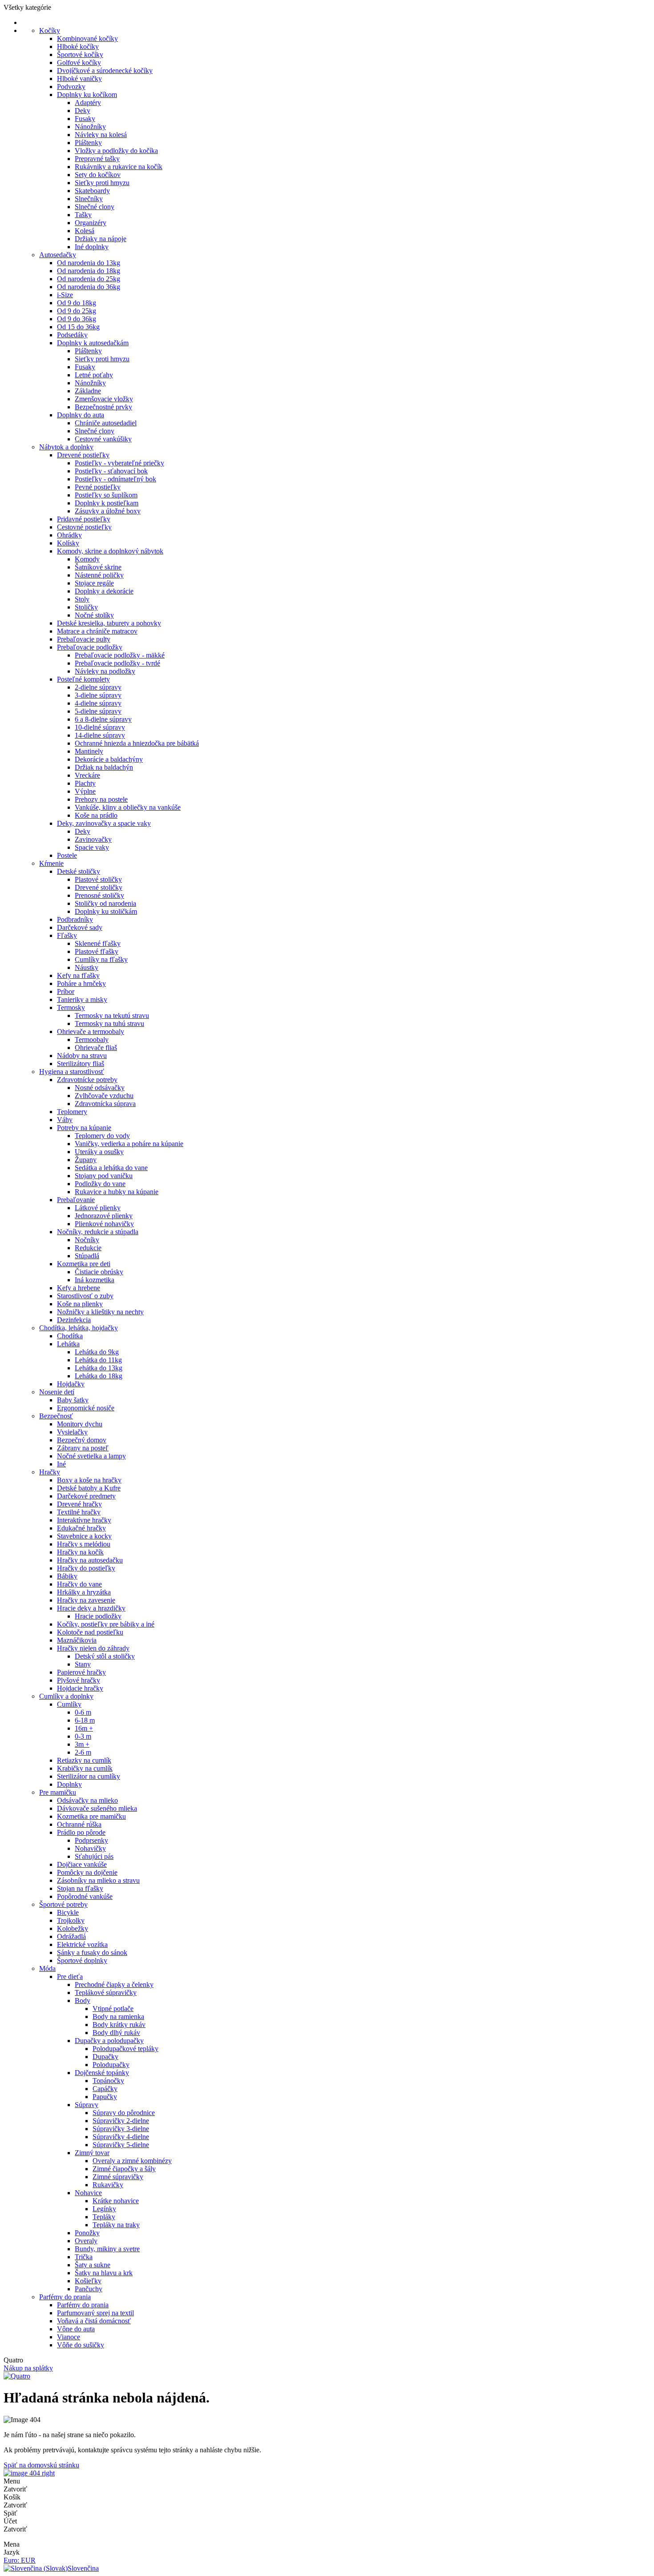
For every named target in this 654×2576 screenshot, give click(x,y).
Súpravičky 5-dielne (121, 2145)
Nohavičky (90, 1848)
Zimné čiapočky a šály (124, 2169)
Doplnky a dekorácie (104, 591)
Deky (83, 111)
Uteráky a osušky (99, 1152)
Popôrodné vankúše (85, 1896)
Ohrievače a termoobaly (91, 1032)
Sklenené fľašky (98, 943)
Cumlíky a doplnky (66, 1696)
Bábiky (67, 1576)
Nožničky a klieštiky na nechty (100, 1312)
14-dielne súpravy (100, 735)
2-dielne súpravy (98, 687)
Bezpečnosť (56, 1416)
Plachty (85, 783)
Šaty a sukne (93, 2265)
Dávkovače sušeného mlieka (97, 1808)
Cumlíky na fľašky (101, 959)
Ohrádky (69, 535)
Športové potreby (63, 1904)
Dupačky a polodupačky (109, 2041)
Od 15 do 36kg (78, 327)
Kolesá (85, 231)
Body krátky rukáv (119, 2025)
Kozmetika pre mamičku (91, 1816)
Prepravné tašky (97, 159)
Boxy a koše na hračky (89, 1480)
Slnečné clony (95, 207)
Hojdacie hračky (80, 1688)
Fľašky (67, 935)
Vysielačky (72, 1432)
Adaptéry (88, 103)
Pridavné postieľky (84, 519)
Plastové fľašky (97, 951)
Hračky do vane (79, 1584)
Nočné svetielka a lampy (91, 1456)
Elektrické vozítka (82, 1944)
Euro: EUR (20, 2560)
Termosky (71, 1007)
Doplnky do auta (81, 415)
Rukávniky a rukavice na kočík (119, 167)
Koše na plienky (80, 1304)
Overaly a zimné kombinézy (132, 2161)
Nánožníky (90, 127)
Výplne (85, 791)
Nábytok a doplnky (66, 447)
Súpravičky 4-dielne (121, 2137)
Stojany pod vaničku (104, 1176)
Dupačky (105, 2057)
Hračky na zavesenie (86, 1600)
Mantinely (89, 751)
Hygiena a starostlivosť (72, 1072)
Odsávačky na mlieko (87, 1800)
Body (83, 2001)
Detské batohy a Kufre (89, 1488)
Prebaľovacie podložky (90, 647)
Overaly (86, 2241)
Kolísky (68, 543)
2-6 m (83, 1752)
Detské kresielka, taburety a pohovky (109, 623)
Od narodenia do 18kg (89, 271)
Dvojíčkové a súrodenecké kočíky (105, 71)
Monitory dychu (80, 1424)
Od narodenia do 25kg (89, 279)
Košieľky (88, 2281)
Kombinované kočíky (87, 38)
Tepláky (104, 2217)
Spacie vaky (92, 847)
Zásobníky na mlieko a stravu (98, 1880)
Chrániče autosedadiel (106, 423)
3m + (82, 1744)
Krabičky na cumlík (85, 1768)
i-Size (65, 295)
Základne (88, 391)
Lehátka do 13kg (99, 1368)
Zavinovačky (93, 839)
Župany (86, 1160)
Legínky (104, 2209)
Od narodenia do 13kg (89, 263)
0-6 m (83, 1712)
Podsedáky (72, 335)
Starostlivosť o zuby (85, 1296)
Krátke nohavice (116, 2201)
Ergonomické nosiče (86, 1408)
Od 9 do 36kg (77, 319)
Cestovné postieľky (84, 527)
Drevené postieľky (83, 455)
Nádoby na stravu (82, 1056)
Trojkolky (71, 1920)
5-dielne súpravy (98, 711)
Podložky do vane (100, 1184)
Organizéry (91, 223)
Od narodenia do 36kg (89, 287)
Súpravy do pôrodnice (124, 2113)
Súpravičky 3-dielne (121, 2129)
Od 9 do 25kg (77, 311)
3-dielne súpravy (98, 695)
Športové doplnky (82, 1960)
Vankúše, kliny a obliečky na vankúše (128, 807)
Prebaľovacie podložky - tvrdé (117, 663)
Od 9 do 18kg (77, 303)
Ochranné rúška (79, 1824)
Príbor (66, 991)
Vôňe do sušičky (81, 2345)
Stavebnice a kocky (84, 1536)
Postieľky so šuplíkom (106, 495)
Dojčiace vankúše (82, 1864)
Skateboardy (92, 191)
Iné (61, 1464)
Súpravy (87, 2105)
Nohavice (88, 2193)
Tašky (83, 215)
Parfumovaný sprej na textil (95, 2313)
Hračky (50, 1472)
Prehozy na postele (101, 799)
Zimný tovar (92, 2153)
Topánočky (108, 2081)
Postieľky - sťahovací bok (111, 471)
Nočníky (87, 1240)
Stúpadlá (87, 1256)
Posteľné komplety (83, 679)
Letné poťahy (94, 375)
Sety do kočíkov (98, 175)
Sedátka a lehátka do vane (111, 1168)
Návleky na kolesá (101, 135)
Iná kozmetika (95, 1280)
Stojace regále (94, 583)
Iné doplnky (92, 247)
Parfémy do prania (65, 2297)
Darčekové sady (80, 927)
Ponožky (87, 2233)
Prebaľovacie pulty (84, 639)
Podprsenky (91, 1840)
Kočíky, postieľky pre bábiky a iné (106, 1624)
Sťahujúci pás (94, 1856)
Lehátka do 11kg (98, 1360)
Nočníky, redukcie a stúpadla (98, 1232)
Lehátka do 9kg (97, 1352)
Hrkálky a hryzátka (84, 1592)
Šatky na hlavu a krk (104, 2273)
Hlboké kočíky (78, 46)
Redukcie (88, 1248)
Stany (83, 1664)
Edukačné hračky (81, 1528)
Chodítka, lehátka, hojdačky (79, 1328)
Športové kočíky (80, 55)
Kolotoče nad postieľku (90, 1632)
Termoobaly (92, 1040)
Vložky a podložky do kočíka (116, 151)
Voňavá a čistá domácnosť (94, 2321)
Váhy (65, 1120)
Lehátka (68, 1344)
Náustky (87, 967)
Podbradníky (75, 919)
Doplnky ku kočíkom (87, 95)
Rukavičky (108, 2185)
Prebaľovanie (76, 1200)
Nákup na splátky (28, 2368)
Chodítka (70, 1336)
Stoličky (86, 607)
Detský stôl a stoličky (105, 1656)
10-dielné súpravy (100, 727)
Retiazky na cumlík (84, 1760)
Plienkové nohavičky (104, 1224)
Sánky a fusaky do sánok (92, 1952)
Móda (47, 1968)
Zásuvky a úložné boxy (108, 511)
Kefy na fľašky (78, 975)
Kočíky (50, 30)
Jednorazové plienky (104, 1216)
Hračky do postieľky (86, 1568)
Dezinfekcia (74, 1320)
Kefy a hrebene (79, 1288)
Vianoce (69, 2337)
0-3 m (83, 1736)
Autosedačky (58, 255)
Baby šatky (73, 1400)
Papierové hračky (81, 1672)
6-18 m (85, 1720)
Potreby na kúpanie (84, 1128)
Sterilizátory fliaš (81, 1064)
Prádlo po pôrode (81, 1832)
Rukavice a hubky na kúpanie (117, 1192)
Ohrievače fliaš (96, 1048)
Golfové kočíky (79, 63)
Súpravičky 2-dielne (121, 2121)
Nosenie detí (57, 1392)
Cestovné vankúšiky (103, 439)
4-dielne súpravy (98, 703)
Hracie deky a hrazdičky (91, 1608)
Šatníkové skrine (98, 567)
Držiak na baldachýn (104, 767)
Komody (87, 559)
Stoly (82, 599)
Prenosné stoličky (99, 895)
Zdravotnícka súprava (105, 1104)
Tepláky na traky (116, 2225)
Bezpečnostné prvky (103, 407)
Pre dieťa (70, 1976)
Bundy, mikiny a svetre (107, 2249)
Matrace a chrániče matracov (97, 631)
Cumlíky (69, 1704)
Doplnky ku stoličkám (106, 911)
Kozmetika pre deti (84, 1264)
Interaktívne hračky (84, 1520)
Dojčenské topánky (102, 2073)
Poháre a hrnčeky (81, 983)
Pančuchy (89, 2289)
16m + (84, 1728)
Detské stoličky (79, 871)
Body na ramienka (118, 2017)
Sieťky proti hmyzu (102, 183)
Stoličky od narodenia (105, 903)
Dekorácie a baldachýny (109, 759)
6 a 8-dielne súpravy (103, 719)
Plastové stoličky (98, 879)
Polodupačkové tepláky (125, 2049)
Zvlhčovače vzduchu (104, 1096)
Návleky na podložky (105, 671)
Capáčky (105, 2089)
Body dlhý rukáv (116, 2033)
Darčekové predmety (86, 1496)
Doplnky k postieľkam (107, 503)
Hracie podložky (98, 1616)
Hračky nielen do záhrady (93, 1648)
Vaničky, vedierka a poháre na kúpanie (129, 1144)
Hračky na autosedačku (90, 1560)
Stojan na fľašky (80, 1888)
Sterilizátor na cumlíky (89, 1776)
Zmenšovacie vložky (104, 399)
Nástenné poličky (99, 575)
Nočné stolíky (94, 615)
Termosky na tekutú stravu (112, 1015)
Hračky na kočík (80, 1552)
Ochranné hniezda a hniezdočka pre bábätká (137, 743)
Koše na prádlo (96, 815)
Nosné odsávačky (100, 1088)
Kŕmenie (51, 863)
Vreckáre (87, 775)
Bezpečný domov (82, 1440)
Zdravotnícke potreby (87, 1080)
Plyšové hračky (79, 1680)
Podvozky (71, 87)
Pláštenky (88, 143)
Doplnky (69, 1784)
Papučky (105, 2097)
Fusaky (85, 119)
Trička (84, 2257)
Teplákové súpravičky (106, 1993)
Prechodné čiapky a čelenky (114, 1984)
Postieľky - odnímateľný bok (115, 479)
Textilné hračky (79, 1512)
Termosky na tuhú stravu (109, 1024)
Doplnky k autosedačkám (93, 343)
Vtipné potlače (113, 2009)
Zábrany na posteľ (83, 1448)
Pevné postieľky (98, 487)
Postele (67, 855)
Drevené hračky (79, 1504)
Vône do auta (76, 2329)
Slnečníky (89, 199)
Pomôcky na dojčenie (87, 1872)
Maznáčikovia (77, 1640)
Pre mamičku (58, 1792)
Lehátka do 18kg (99, 1376)
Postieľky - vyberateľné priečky (119, 463)
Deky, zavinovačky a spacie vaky (104, 823)
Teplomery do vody (102, 1136)
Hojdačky (71, 1384)
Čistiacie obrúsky (99, 1272)
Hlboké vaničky (79, 79)
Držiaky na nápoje (101, 239)
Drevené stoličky (99, 887)
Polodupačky (111, 2065)
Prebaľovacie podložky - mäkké (120, 655)
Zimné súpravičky (118, 2177)
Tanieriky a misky (82, 999)
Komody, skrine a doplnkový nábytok (110, 551)
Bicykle (68, 1912)
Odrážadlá (71, 1936)
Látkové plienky (98, 1208)
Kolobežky (73, 1928)
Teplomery (72, 1112)
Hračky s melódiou (84, 1544)
